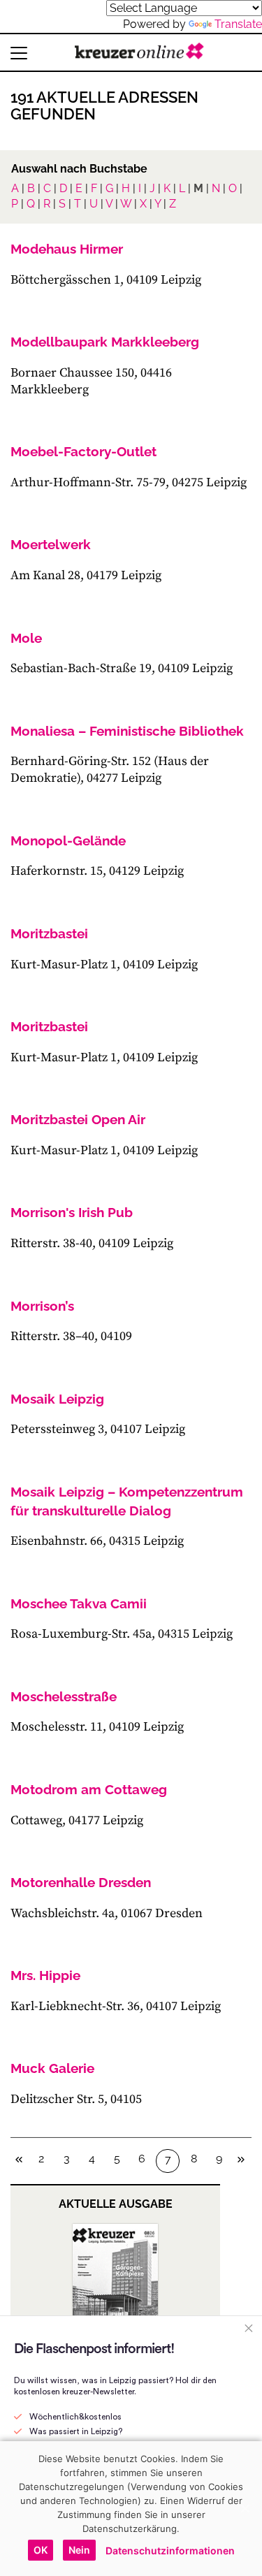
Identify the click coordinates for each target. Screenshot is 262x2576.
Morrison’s (42, 1306)
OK (41, 2550)
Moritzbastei (49, 933)
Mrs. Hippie (45, 1975)
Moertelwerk (51, 544)
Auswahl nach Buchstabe (79, 169)
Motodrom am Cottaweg (89, 1789)
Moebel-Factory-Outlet (83, 451)
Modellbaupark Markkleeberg (105, 342)
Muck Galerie (52, 2068)
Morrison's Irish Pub (72, 1212)
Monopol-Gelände (68, 841)
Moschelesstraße (64, 1696)
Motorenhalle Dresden (81, 1882)
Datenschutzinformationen (170, 2550)
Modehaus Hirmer (67, 249)
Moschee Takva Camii (79, 1603)
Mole (26, 638)
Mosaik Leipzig (57, 1399)
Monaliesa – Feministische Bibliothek (127, 731)
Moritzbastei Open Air (78, 1119)
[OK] (245, 2508)
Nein (79, 2550)
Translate (238, 24)
